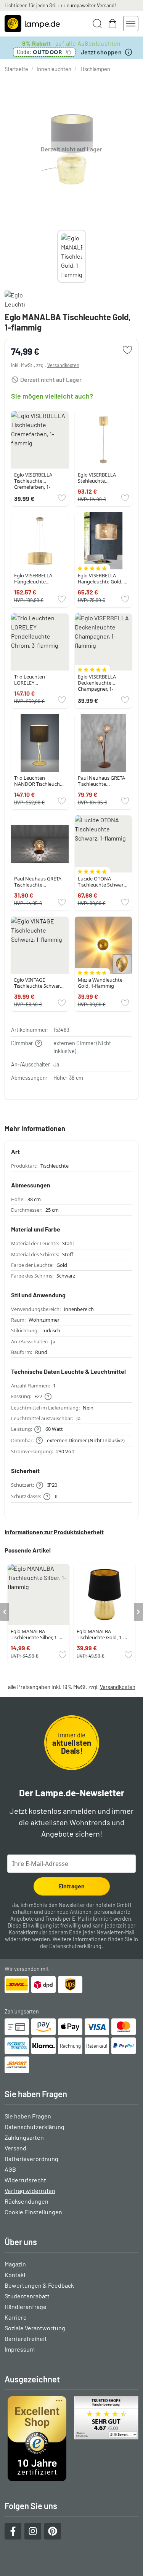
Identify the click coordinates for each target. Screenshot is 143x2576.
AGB (10, 2169)
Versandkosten (63, 365)
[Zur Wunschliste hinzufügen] (127, 350)
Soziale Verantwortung (35, 2328)
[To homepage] (32, 24)
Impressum (20, 2349)
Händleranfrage (26, 2307)
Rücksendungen (27, 2201)
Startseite (16, 69)
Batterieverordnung (31, 2159)
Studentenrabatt (27, 2296)
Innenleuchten (54, 69)
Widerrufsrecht (25, 2180)
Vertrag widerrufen (30, 2191)
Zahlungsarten (24, 2137)
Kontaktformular (28, 1932)
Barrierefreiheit (26, 2338)
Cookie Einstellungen (33, 2212)
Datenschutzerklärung (75, 1946)
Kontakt (15, 2275)
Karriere (16, 2317)
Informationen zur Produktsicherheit (54, 1532)
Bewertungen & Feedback (39, 2285)
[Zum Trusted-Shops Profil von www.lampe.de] (71, 2439)
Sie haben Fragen (28, 2116)
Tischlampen (95, 69)
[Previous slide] (57, 256)
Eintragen (71, 1886)
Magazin (15, 2264)
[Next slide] (86, 256)
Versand (15, 2148)
